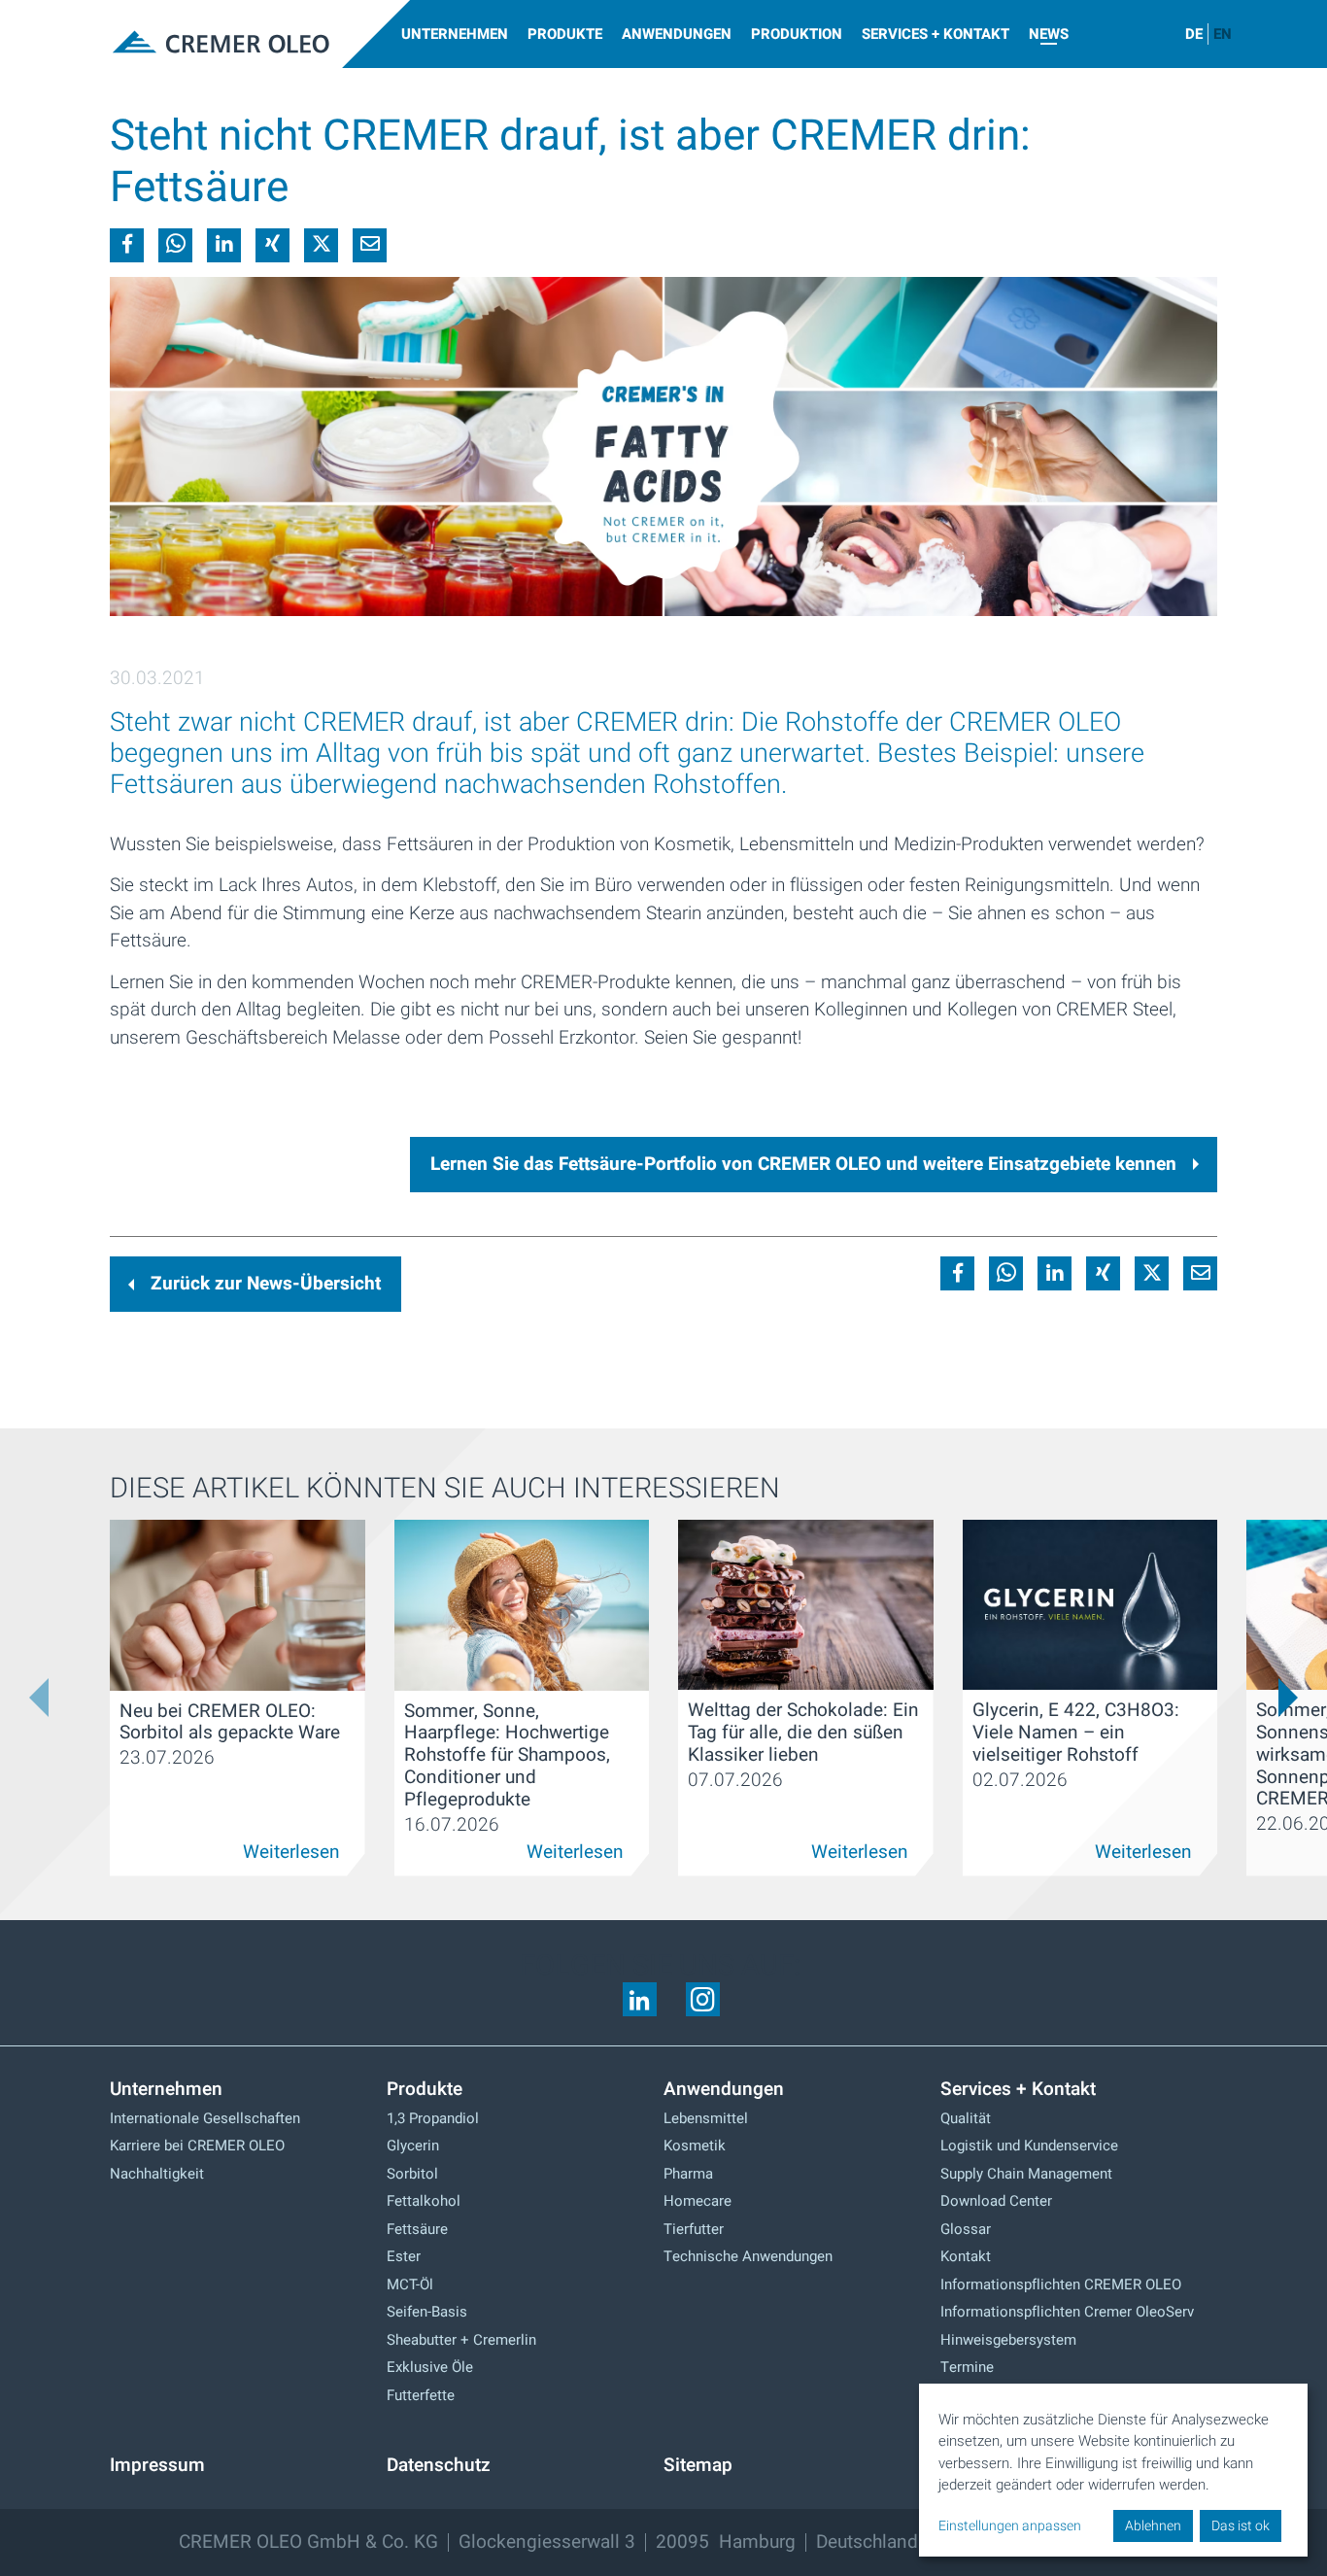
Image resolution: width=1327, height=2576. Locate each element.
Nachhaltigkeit (157, 2174)
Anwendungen (677, 34)
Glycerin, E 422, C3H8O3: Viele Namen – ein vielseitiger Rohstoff (1076, 1733)
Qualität (966, 2118)
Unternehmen (455, 34)
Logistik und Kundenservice (1029, 2146)
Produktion (797, 34)
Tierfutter (694, 2229)
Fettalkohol (424, 2201)
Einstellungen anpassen (1010, 2526)
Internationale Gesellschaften (205, 2118)
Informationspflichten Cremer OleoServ (1067, 2312)
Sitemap (698, 2465)
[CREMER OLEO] (217, 44)
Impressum (157, 2465)
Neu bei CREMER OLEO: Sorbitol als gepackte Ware (230, 1722)
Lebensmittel (706, 2118)
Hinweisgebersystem (1008, 2340)
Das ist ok (1241, 2526)
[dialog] (1113, 2470)
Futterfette (421, 2395)
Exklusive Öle (430, 2367)
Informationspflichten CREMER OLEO (1061, 2284)
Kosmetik (695, 2146)
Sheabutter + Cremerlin (461, 2340)
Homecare (698, 2201)
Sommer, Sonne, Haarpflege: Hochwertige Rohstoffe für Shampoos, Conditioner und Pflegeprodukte (507, 1755)
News (1049, 34)
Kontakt (966, 2256)
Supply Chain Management (1026, 2174)
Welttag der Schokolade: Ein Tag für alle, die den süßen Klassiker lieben (803, 1733)
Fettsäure (417, 2229)
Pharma (688, 2174)
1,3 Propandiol (433, 2118)
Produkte (565, 34)
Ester (404, 2256)
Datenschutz (439, 2465)
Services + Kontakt (936, 34)
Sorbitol (412, 2174)
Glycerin (413, 2146)
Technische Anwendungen (748, 2256)
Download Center (996, 2201)
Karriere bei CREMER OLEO (197, 2146)
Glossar (966, 2229)
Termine (967, 2367)
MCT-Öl (410, 2284)
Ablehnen (1153, 2526)
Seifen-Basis (427, 2312)
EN (1223, 34)
